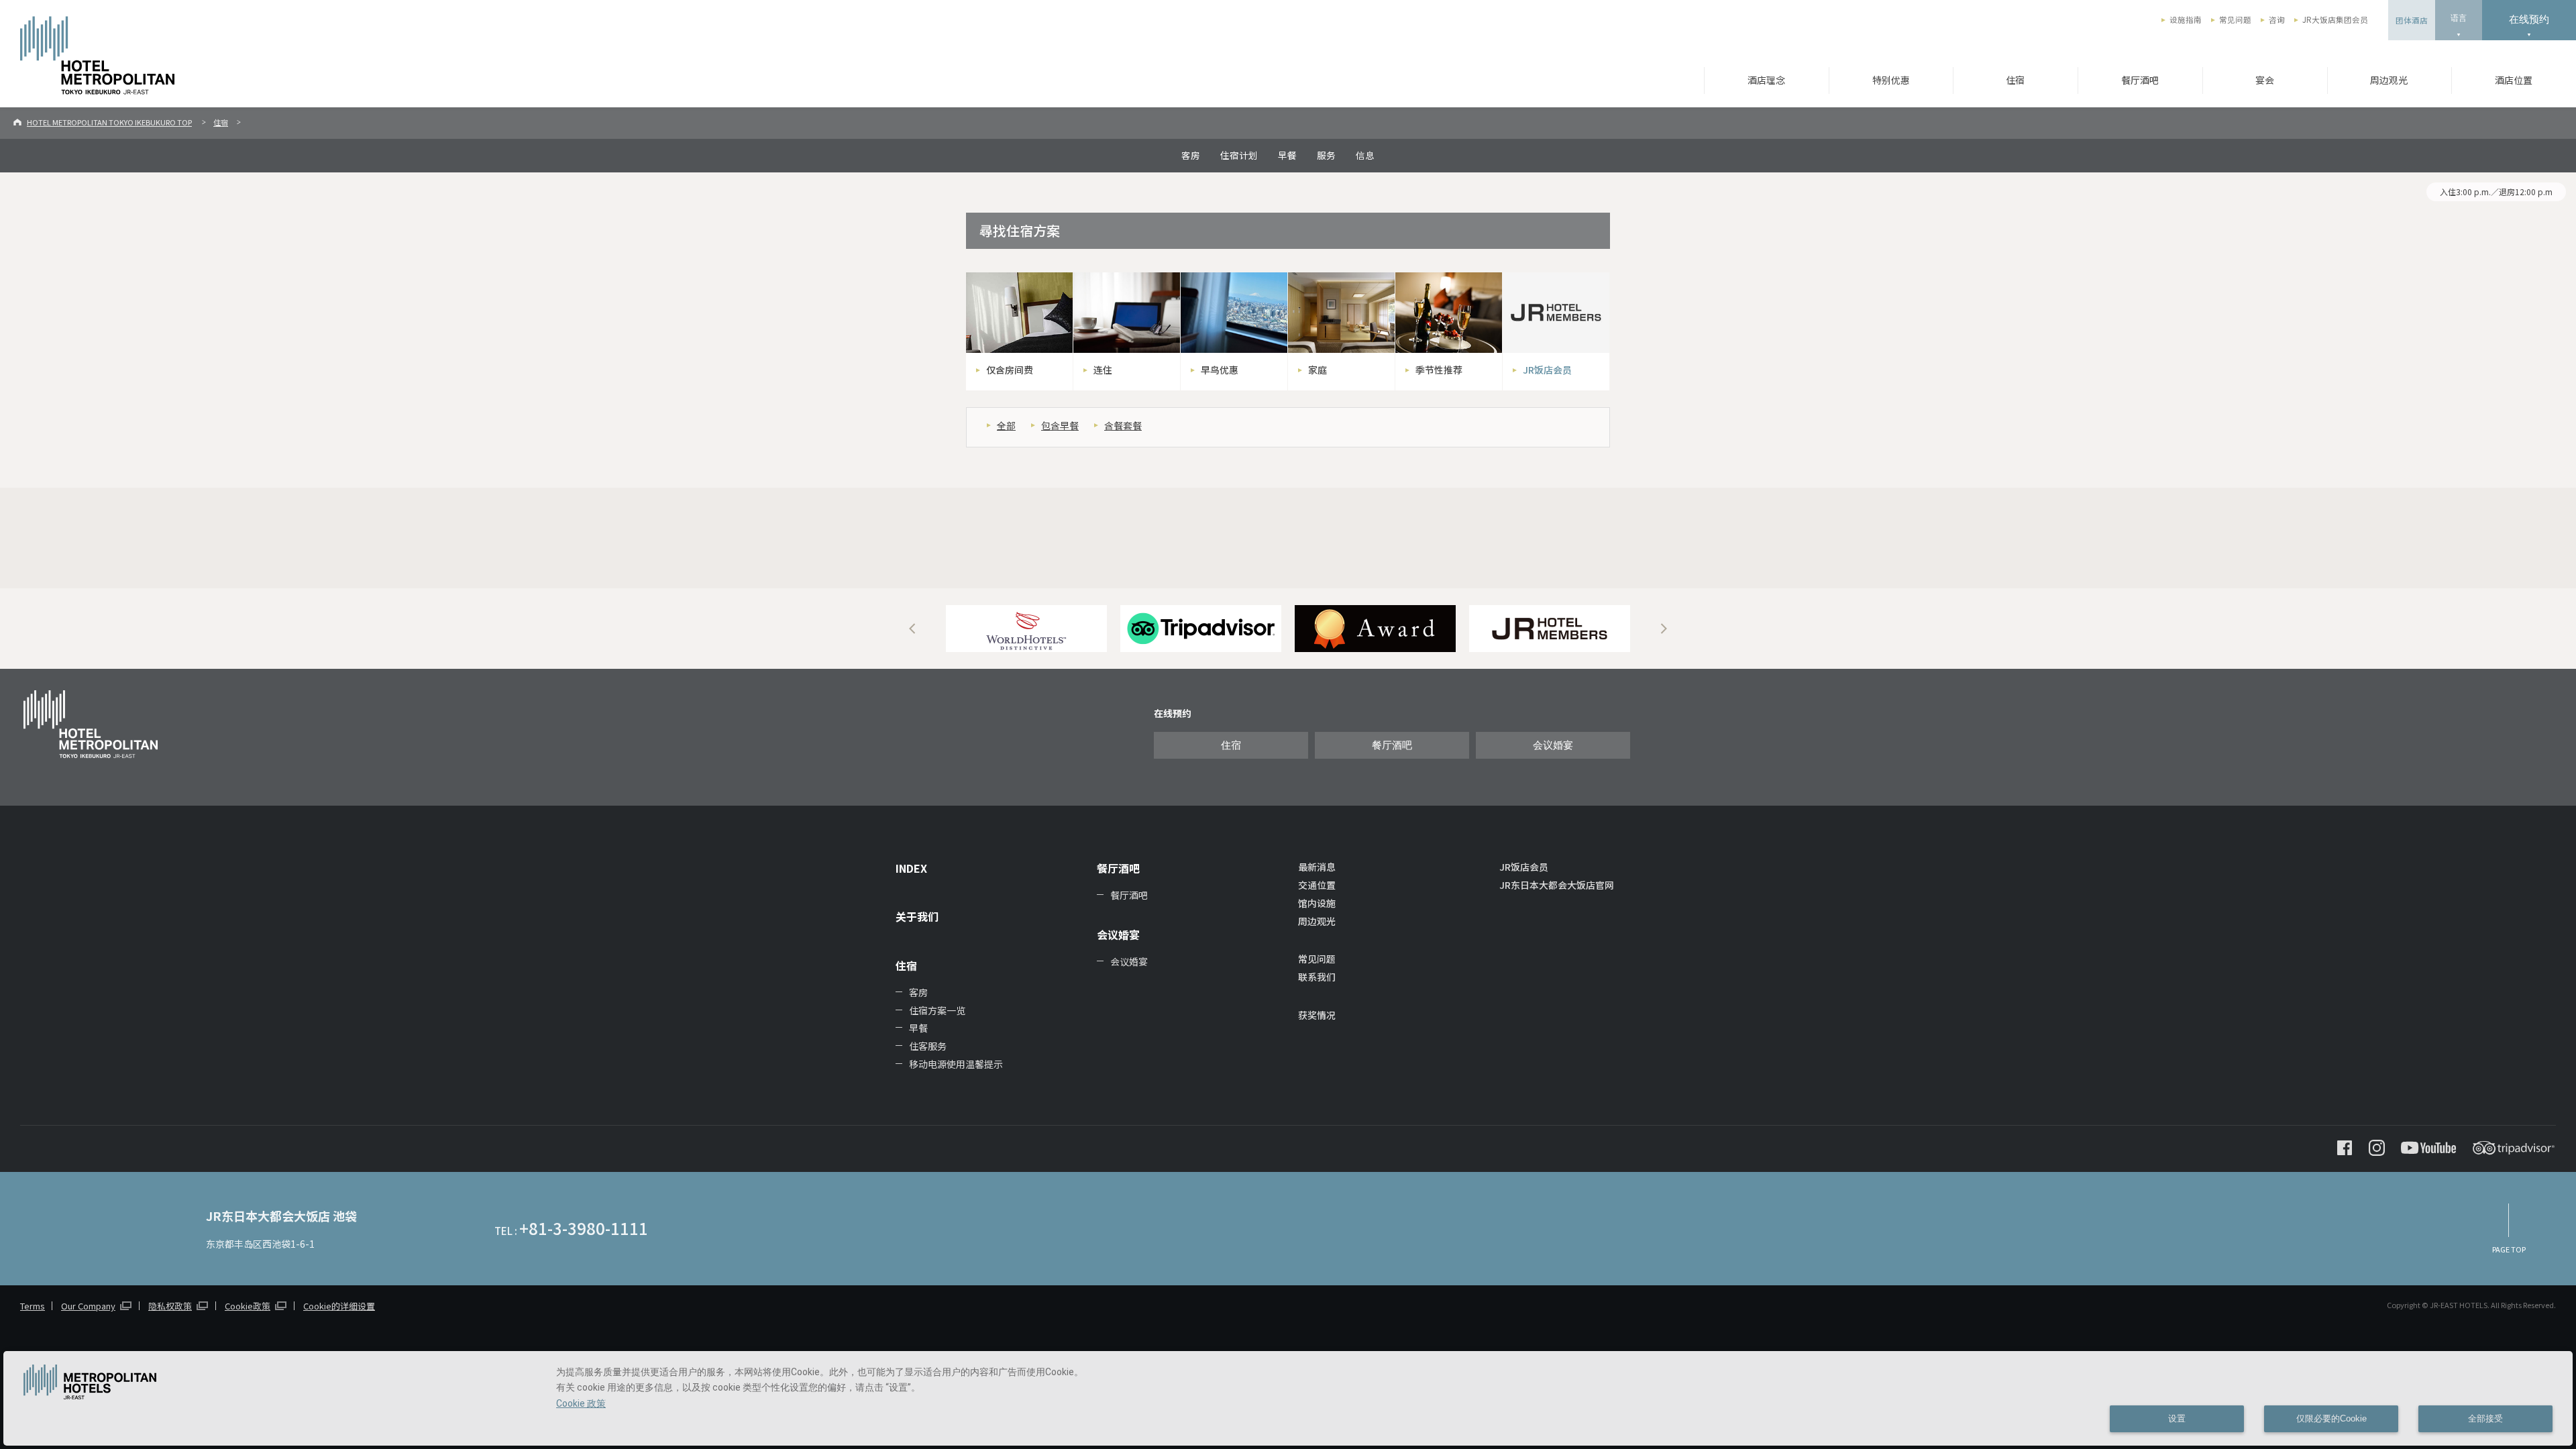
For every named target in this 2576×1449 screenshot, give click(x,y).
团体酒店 (2412, 20)
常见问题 (2235, 19)
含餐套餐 (1123, 425)
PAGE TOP (2509, 1249)
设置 (2177, 1419)
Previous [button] (912, 629)
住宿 (2015, 80)
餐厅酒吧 (2140, 80)
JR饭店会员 (1524, 867)
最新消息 (1317, 867)
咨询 (2277, 19)
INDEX (911, 868)
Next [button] (1664, 629)
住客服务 (928, 1046)
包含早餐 (1060, 425)
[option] (1026, 629)
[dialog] (1288, 1398)
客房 (1191, 155)
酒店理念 (1766, 80)
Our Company (88, 1306)
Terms (33, 1306)
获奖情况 (1317, 1015)
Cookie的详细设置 (339, 1306)
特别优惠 (1891, 80)
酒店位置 (2514, 80)
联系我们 (1317, 977)
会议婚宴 (1553, 745)
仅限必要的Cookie (2331, 1419)
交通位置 (1317, 885)
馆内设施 (1317, 903)
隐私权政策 (170, 1306)
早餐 (1287, 155)
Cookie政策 (248, 1306)
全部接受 (2485, 1419)
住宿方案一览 (937, 1010)
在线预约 (2529, 19)
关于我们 (917, 916)
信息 (1365, 155)
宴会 (2265, 80)
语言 (2459, 18)
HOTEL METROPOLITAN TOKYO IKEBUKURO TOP (109, 122)
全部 (1006, 425)
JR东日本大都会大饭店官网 (1557, 885)
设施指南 (2186, 19)
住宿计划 (1239, 155)
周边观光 (2389, 80)
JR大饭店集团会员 (2335, 19)
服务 (1326, 155)
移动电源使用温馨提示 (956, 1064)
